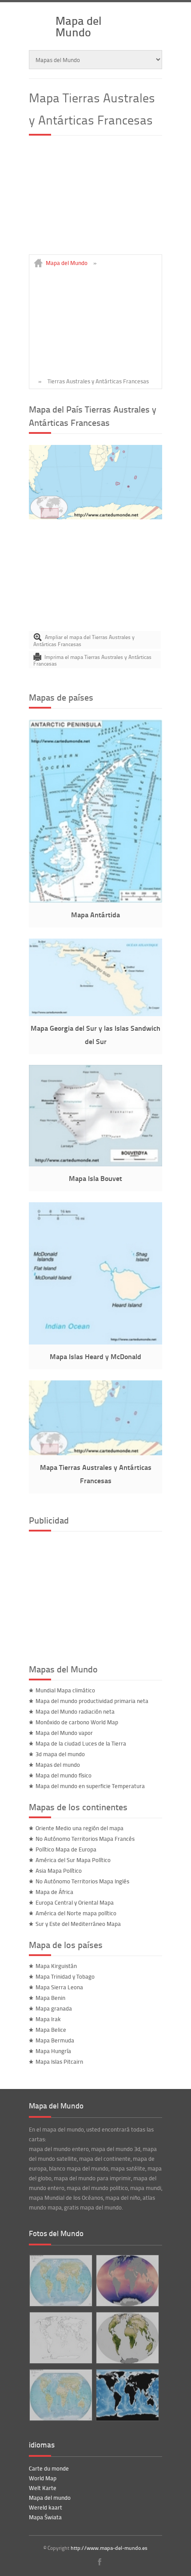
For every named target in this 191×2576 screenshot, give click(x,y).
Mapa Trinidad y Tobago (65, 1976)
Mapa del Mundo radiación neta (75, 1711)
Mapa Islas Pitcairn (59, 2062)
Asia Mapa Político (59, 1871)
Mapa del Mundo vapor (64, 1733)
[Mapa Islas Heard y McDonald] (95, 1342)
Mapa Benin (50, 1998)
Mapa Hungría (53, 2051)
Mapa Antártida (95, 914)
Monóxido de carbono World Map (77, 1722)
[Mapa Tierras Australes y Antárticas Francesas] (95, 517)
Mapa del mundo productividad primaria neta (92, 1701)
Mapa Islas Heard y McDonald (95, 1356)
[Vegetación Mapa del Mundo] (127, 2338)
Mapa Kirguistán (56, 1966)
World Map (43, 2478)
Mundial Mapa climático (65, 1690)
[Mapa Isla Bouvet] (95, 1164)
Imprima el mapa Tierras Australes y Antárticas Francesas (92, 661)
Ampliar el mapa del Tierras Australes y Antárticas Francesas (84, 641)
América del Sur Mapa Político (73, 1860)
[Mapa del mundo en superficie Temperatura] (127, 2281)
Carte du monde (49, 2468)
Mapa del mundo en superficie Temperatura (90, 1786)
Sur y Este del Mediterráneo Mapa (78, 1924)
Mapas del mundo (58, 1765)
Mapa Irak (48, 2019)
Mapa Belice (51, 2030)
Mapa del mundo (50, 2498)
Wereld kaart (46, 2507)
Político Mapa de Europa (66, 1849)
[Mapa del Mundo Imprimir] (60, 2281)
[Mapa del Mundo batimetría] (127, 2395)
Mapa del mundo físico (64, 1775)
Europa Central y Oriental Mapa (75, 1902)
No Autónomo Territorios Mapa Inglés (82, 1881)
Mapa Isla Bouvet (95, 1178)
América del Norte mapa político (76, 1913)
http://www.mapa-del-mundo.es (109, 2548)
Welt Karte (43, 2488)
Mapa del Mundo (79, 26)
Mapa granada (54, 2008)
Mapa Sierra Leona (59, 1987)
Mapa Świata (45, 2517)
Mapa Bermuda (55, 2040)
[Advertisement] (95, 199)
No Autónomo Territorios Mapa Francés (85, 1839)
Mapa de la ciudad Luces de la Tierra (81, 1743)
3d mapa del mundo (60, 1754)
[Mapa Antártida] (95, 900)
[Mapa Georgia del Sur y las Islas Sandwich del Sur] (95, 1014)
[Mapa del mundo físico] (60, 2395)
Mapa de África (54, 1892)
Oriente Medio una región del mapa (80, 1828)
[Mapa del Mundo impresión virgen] (60, 2338)
